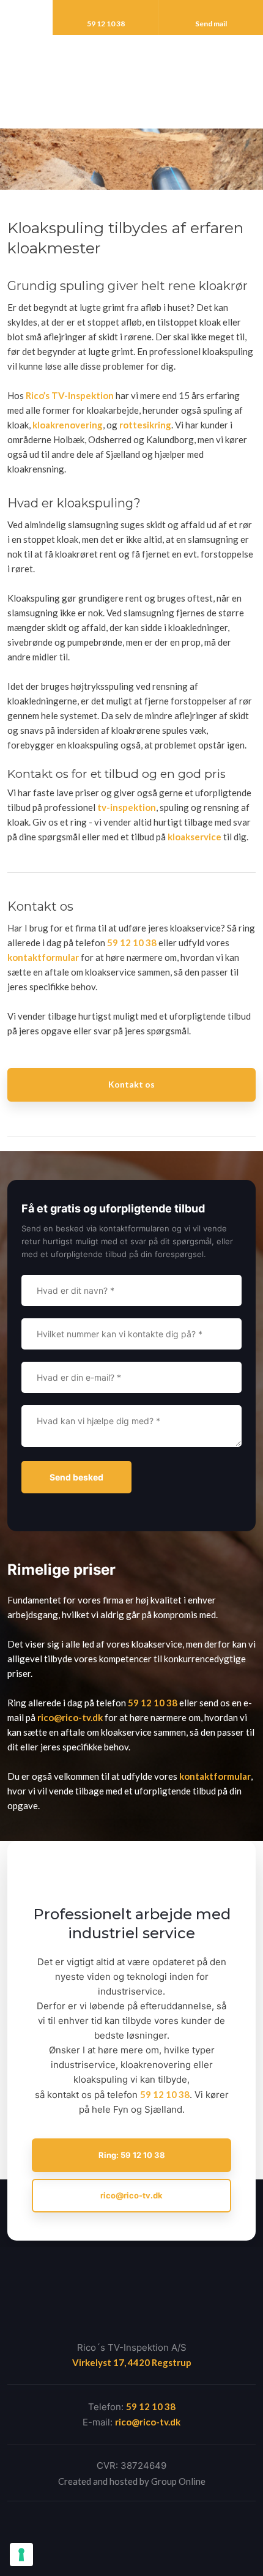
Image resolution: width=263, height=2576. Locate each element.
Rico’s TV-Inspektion (70, 395)
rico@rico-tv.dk (70, 1717)
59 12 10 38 (132, 943)
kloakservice (194, 837)
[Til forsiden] (131, 75)
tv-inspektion (127, 807)
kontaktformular (43, 957)
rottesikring (145, 425)
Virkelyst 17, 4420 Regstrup (132, 2362)
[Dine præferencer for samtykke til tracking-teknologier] (21, 2555)
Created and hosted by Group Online (132, 2481)
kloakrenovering (68, 425)
